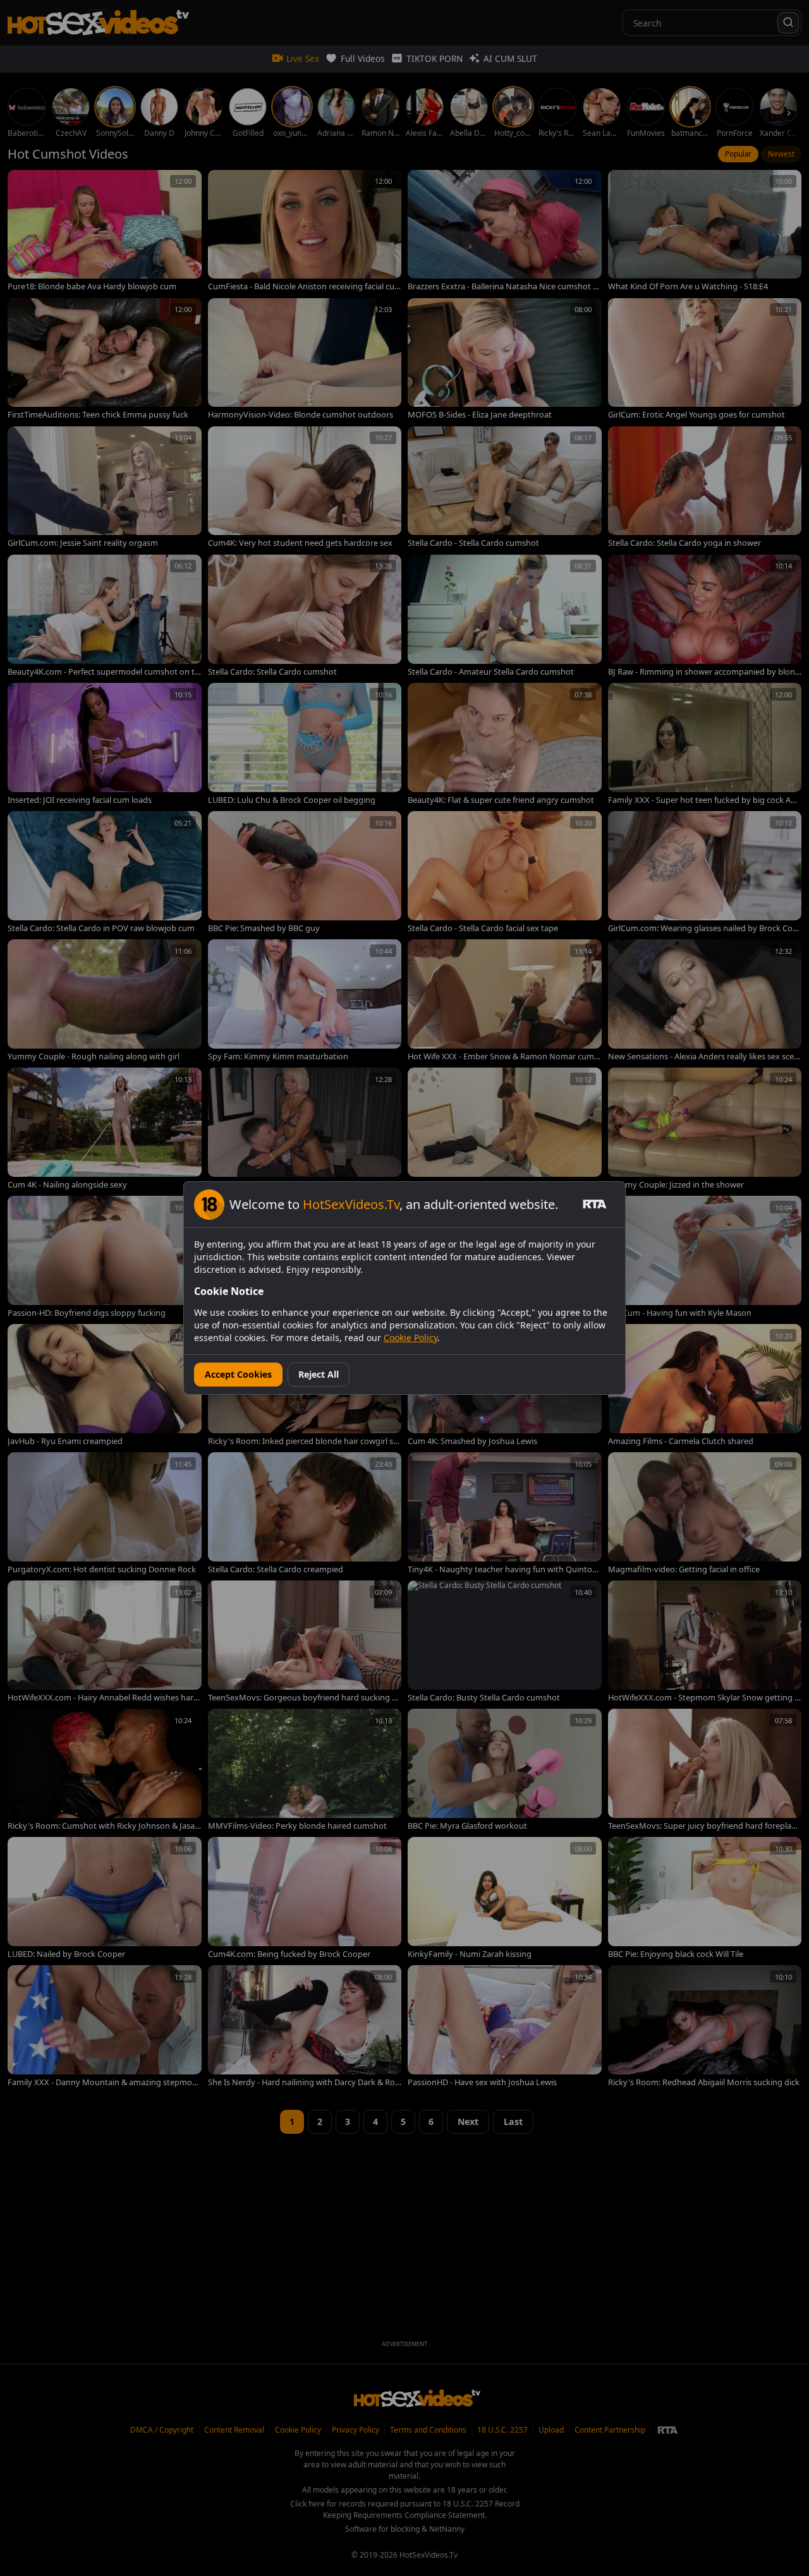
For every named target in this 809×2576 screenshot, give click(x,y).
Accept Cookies (238, 1374)
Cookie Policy (411, 1338)
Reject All (319, 1374)
